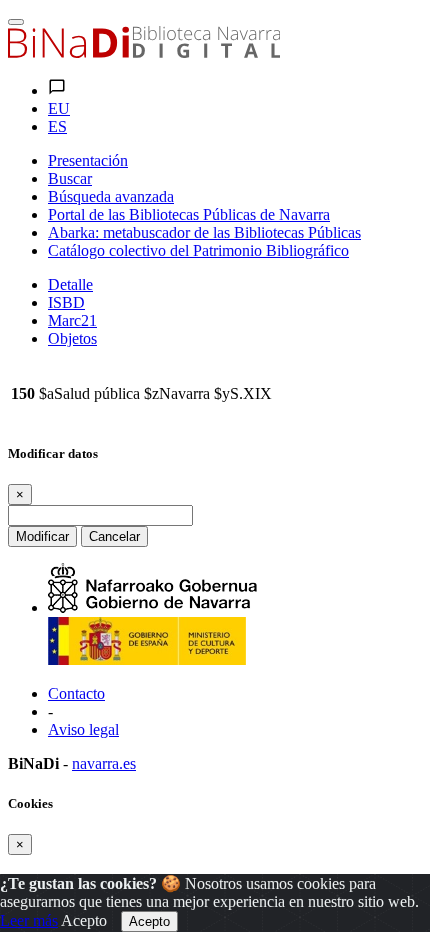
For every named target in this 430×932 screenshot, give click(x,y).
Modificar (42, 536)
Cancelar (114, 536)
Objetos (72, 338)
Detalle (70, 284)
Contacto (76, 693)
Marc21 (72, 320)
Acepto (84, 920)
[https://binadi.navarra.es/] (144, 52)
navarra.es (104, 763)
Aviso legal (83, 729)
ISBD (66, 302)
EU (59, 108)
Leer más (29, 920)
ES (57, 126)
